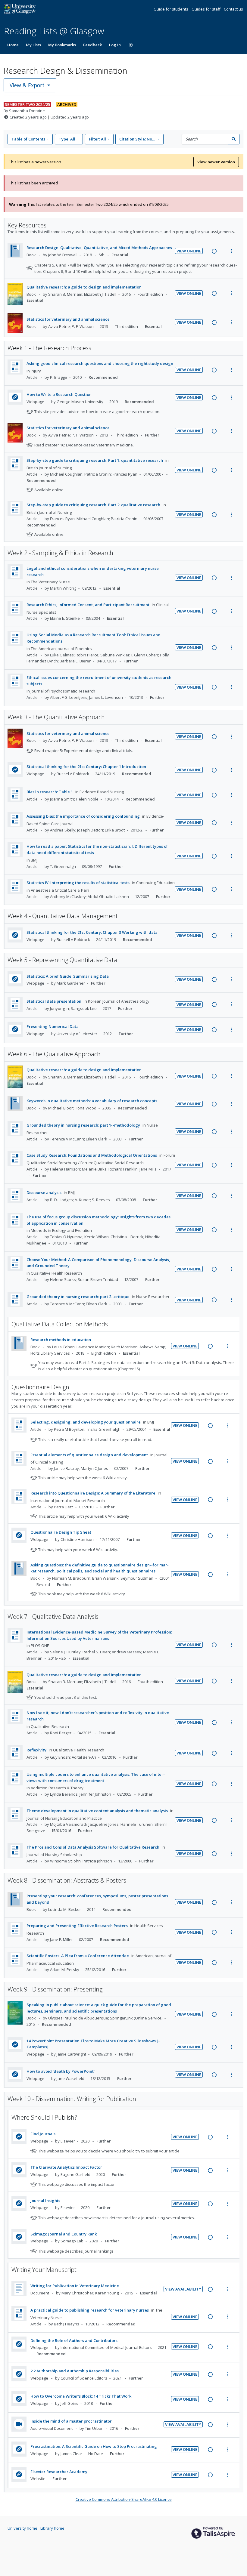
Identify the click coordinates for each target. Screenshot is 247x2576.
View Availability (183, 2289)
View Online (189, 251)
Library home (52, 2528)
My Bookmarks (62, 45)
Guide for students (171, 9)
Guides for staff (206, 9)
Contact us (233, 9)
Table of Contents (28, 139)
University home (23, 2528)
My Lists (33, 45)
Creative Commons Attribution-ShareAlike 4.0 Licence (124, 2499)
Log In (115, 45)
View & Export (27, 85)
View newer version (216, 162)
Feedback (92, 45)
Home (13, 45)
